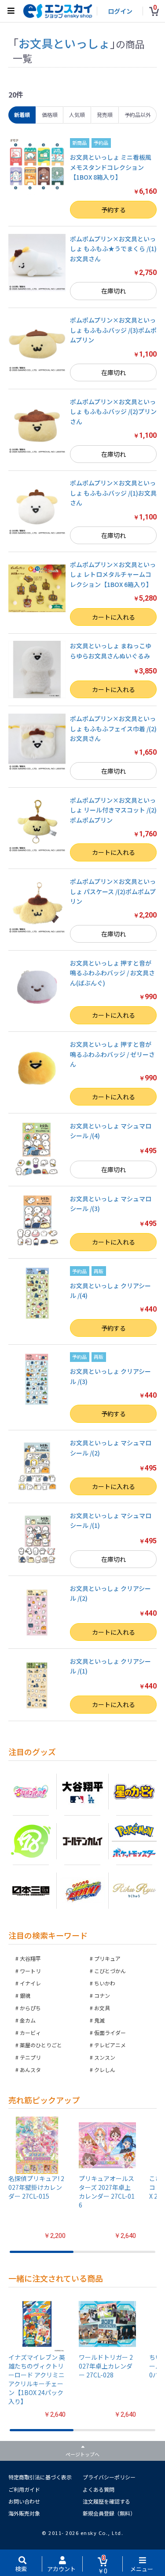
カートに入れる (114, 617)
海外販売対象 (24, 2513)
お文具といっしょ (64, 43)
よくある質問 (99, 2489)
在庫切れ (114, 291)
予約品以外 (138, 115)
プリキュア (107, 1958)
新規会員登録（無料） (109, 2513)
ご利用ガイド (24, 2489)
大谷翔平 (30, 1958)
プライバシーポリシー (109, 2477)
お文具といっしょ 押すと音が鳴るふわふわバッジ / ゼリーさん (112, 1054)
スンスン (105, 2057)
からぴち (30, 2008)
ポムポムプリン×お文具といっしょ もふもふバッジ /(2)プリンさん (113, 412)
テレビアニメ (110, 2045)
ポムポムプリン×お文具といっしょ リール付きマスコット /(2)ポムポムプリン (113, 810)
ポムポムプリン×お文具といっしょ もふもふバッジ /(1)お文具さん (113, 493)
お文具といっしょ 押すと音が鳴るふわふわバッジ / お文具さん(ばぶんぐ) (112, 973)
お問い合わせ (24, 2501)
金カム (28, 2020)
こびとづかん (110, 1971)
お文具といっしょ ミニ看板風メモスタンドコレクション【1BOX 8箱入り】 (111, 167)
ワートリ (30, 1971)
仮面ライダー (110, 2033)
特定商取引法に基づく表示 (40, 2477)
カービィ (30, 2033)
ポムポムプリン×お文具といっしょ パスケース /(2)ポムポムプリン (113, 891)
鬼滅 (99, 2020)
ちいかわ (105, 1983)
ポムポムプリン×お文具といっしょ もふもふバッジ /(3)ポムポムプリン (113, 330)
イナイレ (30, 1983)
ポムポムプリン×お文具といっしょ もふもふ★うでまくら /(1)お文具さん (113, 249)
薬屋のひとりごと (41, 2045)
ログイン (120, 11)
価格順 (50, 115)
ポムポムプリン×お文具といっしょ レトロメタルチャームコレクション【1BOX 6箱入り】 (113, 574)
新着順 (22, 115)
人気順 (77, 115)
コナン (102, 1995)
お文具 (102, 2008)
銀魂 (25, 1995)
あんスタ (30, 2070)
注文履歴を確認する (106, 2501)
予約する (114, 210)
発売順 (105, 115)
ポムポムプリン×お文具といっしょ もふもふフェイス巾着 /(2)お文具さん (113, 728)
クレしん (105, 2070)
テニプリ (30, 2057)
